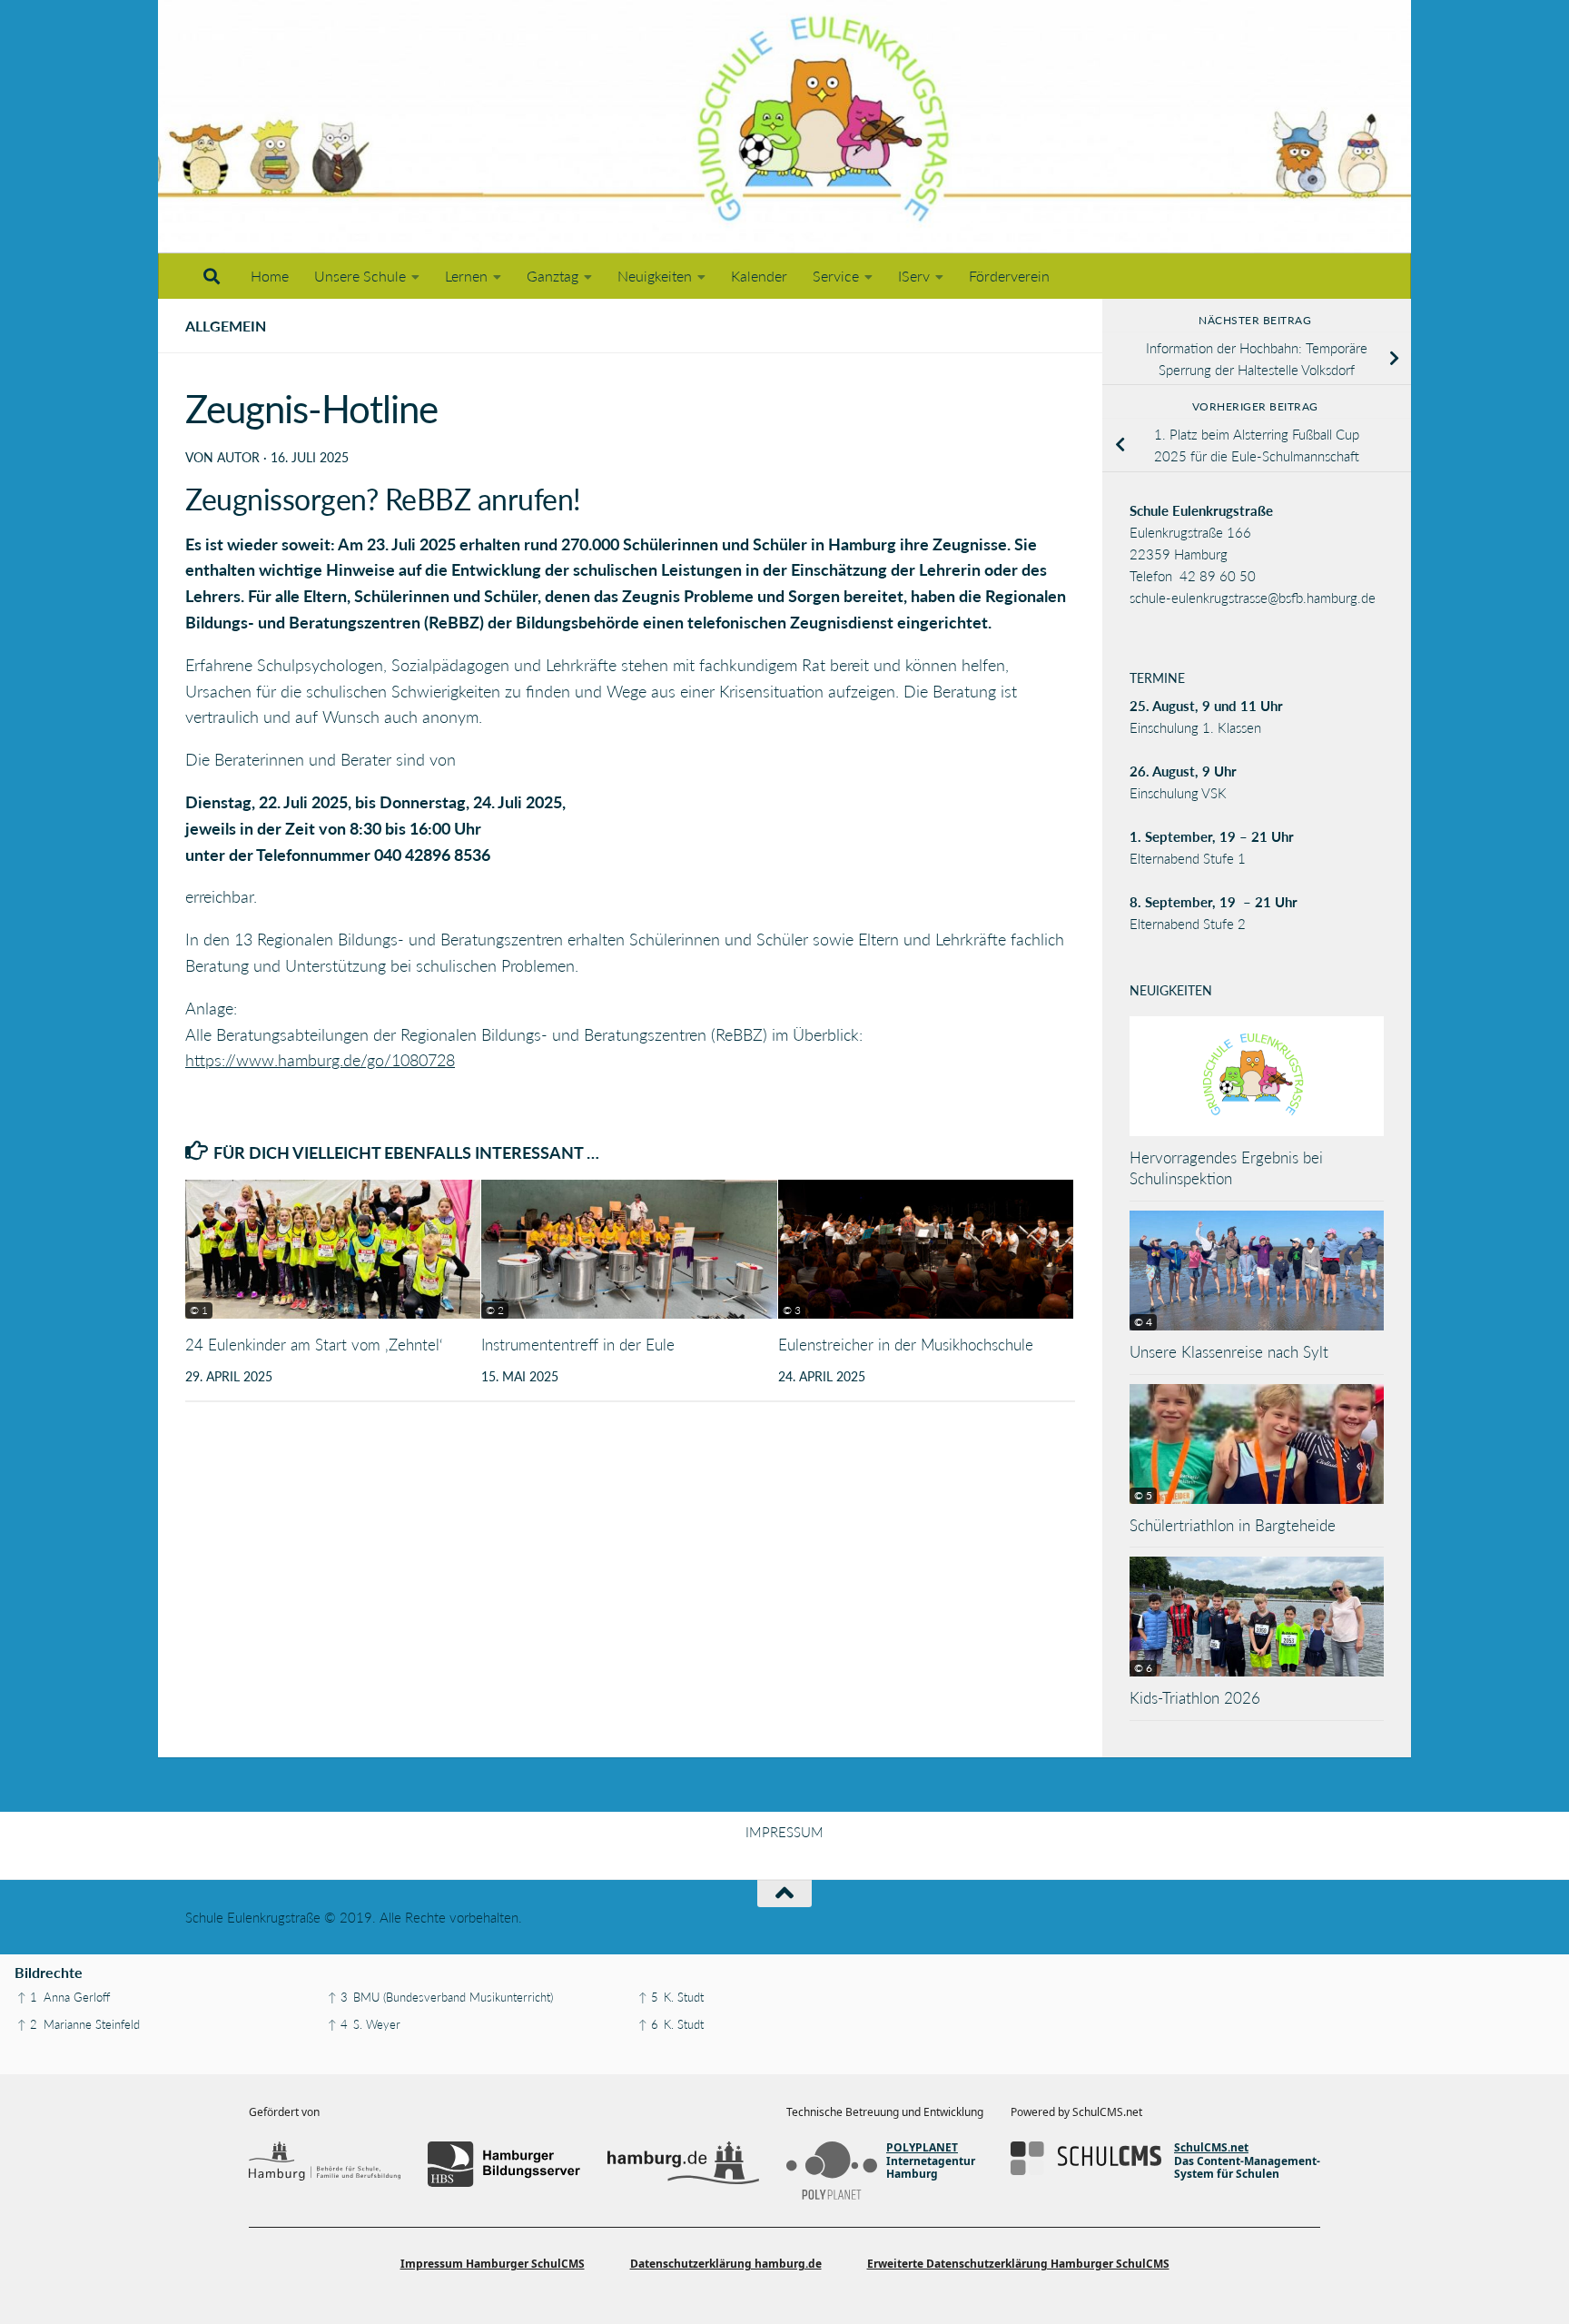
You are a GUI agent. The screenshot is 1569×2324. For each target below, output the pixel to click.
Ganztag (553, 276)
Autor (238, 457)
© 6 (1143, 1668)
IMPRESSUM (784, 1832)
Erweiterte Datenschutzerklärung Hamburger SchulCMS (1018, 2264)
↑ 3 (338, 1997)
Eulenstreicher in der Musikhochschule (906, 1345)
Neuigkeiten (655, 276)
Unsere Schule (360, 276)
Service (836, 276)
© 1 (199, 1310)
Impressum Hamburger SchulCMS (493, 2264)
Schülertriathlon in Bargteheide (1233, 1525)
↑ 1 (27, 1997)
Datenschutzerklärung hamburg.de (726, 2264)
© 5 (1143, 1495)
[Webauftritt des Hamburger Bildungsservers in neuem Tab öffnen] (503, 2164)
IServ (914, 276)
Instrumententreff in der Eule (578, 1345)
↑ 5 (648, 1997)
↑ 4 (338, 2024)
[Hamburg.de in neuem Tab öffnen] (683, 2164)
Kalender (759, 276)
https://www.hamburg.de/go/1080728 (320, 1060)
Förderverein (1009, 276)
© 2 (495, 1310)
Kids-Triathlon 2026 (1195, 1698)
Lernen (466, 276)
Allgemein (226, 326)
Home (270, 276)
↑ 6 (648, 2024)
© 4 (1143, 1322)
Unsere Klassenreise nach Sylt (1229, 1352)
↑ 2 (27, 2024)
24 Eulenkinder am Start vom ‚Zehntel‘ (314, 1345)
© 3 (792, 1310)
